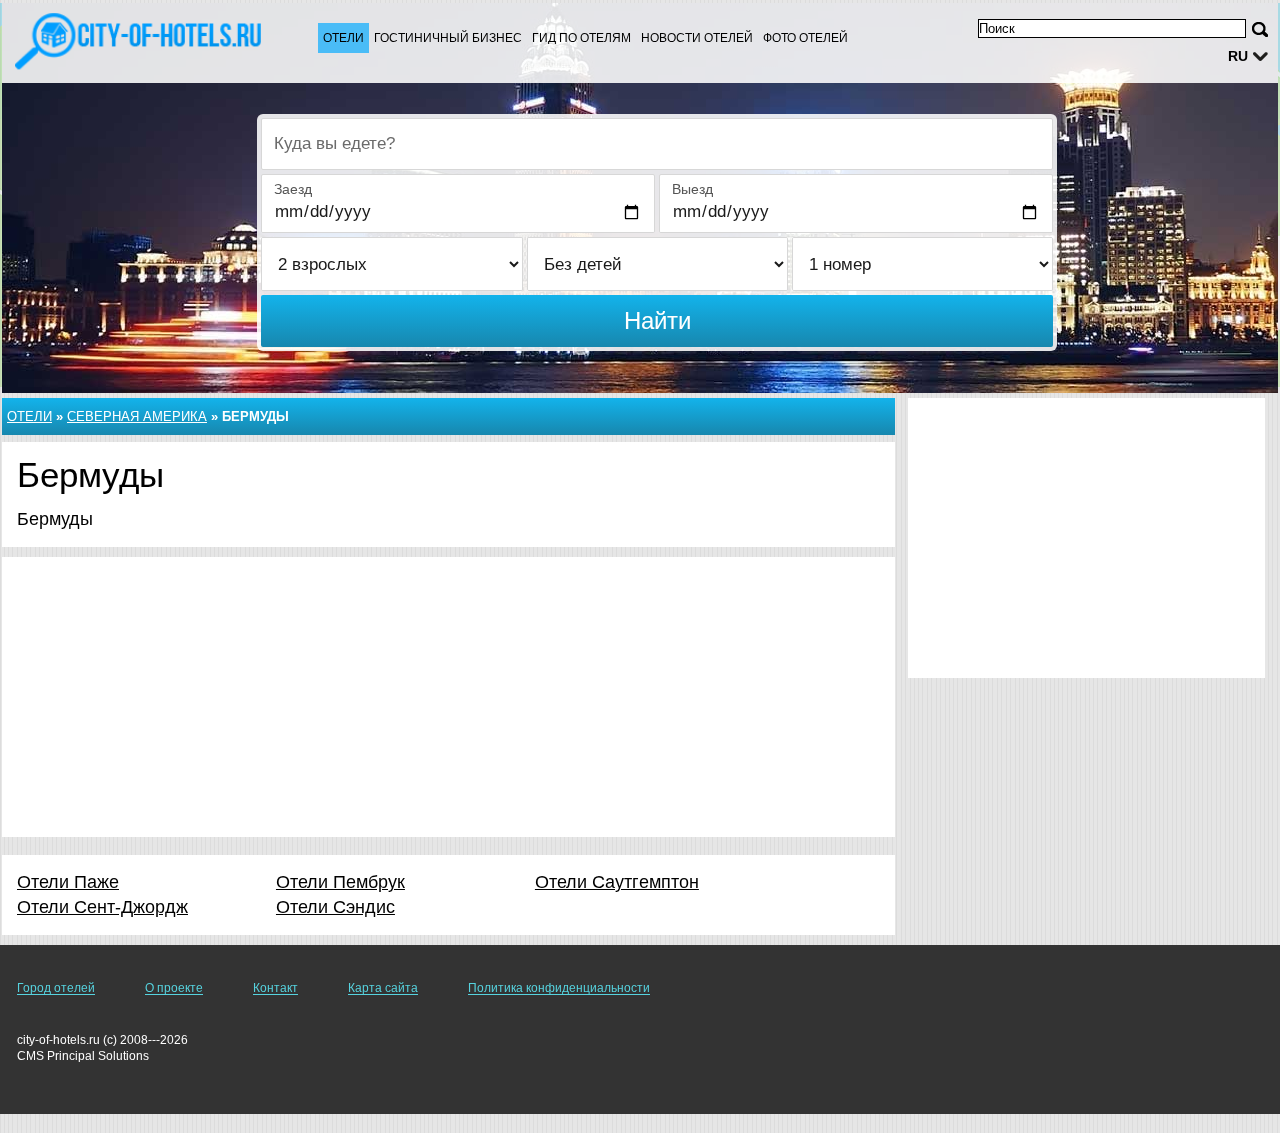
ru (1238, 56)
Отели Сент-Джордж (102, 907)
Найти (657, 320)
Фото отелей (805, 38)
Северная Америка (137, 416)
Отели (343, 38)
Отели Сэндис (335, 907)
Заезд (293, 189)
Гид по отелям (581, 38)
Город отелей (56, 988)
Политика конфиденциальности (559, 988)
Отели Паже (68, 882)
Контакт (275, 988)
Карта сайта (383, 988)
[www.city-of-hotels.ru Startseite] (140, 41)
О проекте (174, 988)
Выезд (692, 189)
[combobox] (657, 144)
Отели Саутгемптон (617, 882)
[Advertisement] (448, 697)
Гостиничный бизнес (448, 38)
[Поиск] (1260, 29)
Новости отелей (697, 38)
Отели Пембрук (340, 882)
